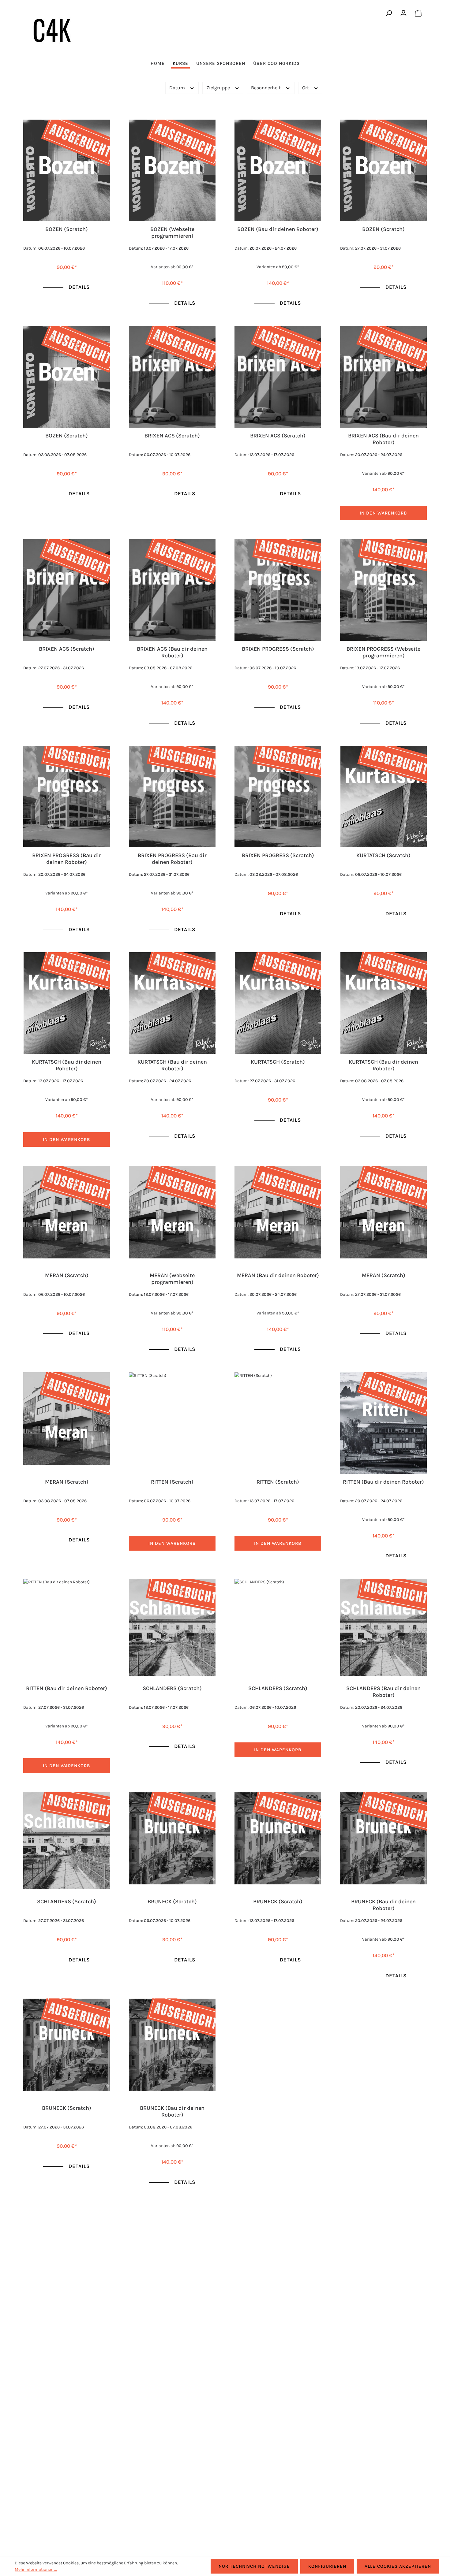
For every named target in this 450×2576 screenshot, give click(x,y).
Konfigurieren (327, 2566)
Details (79, 287)
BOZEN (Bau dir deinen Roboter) (278, 229)
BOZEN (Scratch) (67, 229)
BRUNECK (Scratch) (172, 1901)
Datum (178, 88)
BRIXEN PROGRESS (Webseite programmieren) (383, 652)
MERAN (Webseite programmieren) (172, 1279)
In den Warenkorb (383, 513)
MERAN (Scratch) (67, 1275)
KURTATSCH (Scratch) (383, 855)
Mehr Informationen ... (36, 2569)
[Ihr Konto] (403, 13)
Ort (306, 88)
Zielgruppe (219, 88)
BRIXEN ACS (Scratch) (172, 436)
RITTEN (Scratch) (172, 1482)
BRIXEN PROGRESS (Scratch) (278, 649)
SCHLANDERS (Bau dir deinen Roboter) (383, 1691)
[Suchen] (389, 13)
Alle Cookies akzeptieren (398, 2566)
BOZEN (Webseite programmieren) (172, 232)
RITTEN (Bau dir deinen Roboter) (383, 1482)
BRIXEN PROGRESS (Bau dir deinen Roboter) (67, 859)
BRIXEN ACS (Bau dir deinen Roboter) (383, 439)
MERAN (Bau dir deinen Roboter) (278, 1275)
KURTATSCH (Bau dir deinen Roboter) (67, 1065)
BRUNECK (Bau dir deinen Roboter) (383, 1905)
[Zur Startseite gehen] (52, 30)
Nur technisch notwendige (254, 2566)
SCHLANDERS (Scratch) (172, 1688)
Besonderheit (266, 88)
